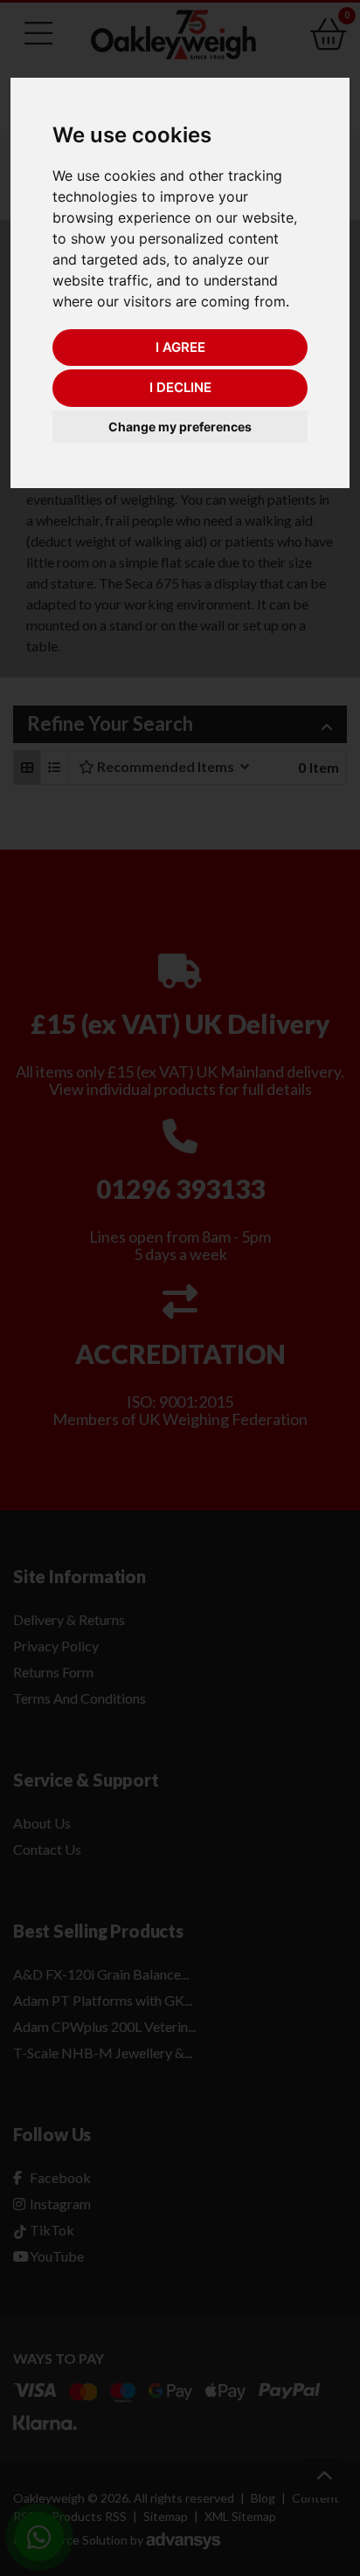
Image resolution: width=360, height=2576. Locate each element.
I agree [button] (180, 347)
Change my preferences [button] (180, 427)
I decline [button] (180, 387)
